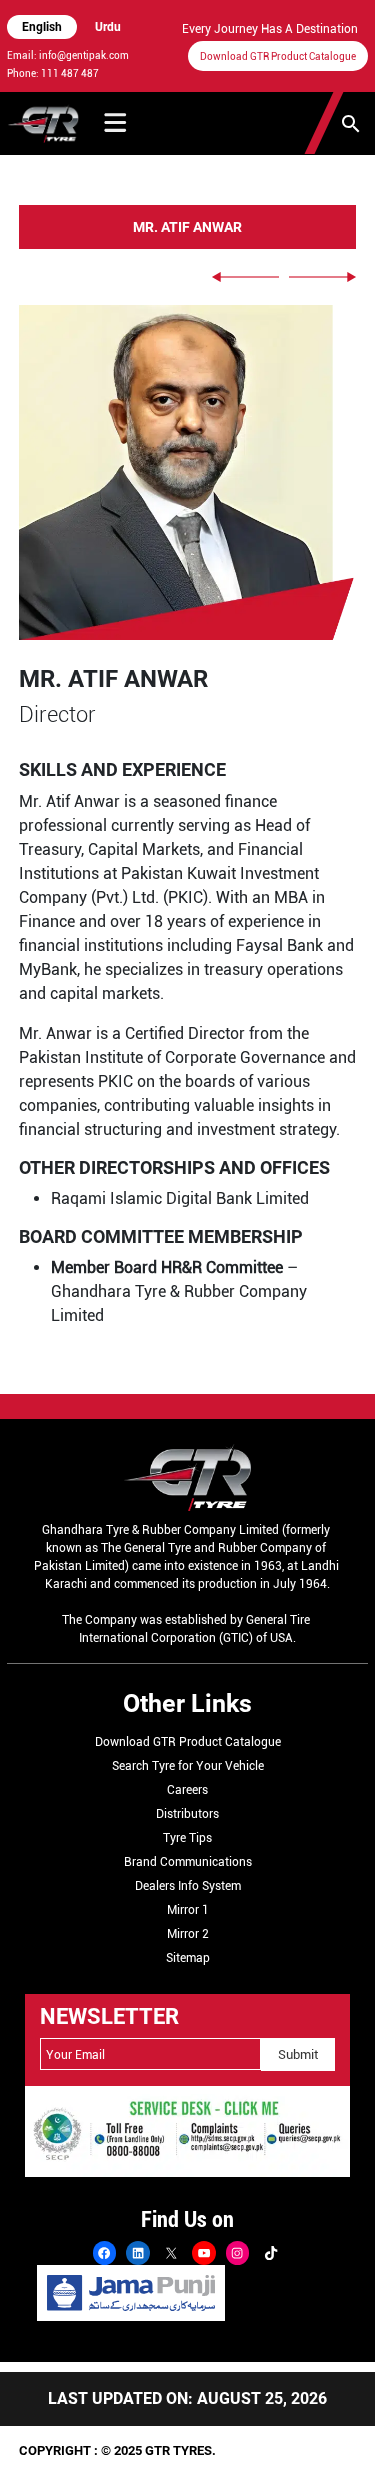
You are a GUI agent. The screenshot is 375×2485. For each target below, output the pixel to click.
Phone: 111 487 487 (53, 73)
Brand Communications (188, 1862)
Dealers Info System (188, 1886)
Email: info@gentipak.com (68, 55)
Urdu (108, 27)
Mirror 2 (188, 1934)
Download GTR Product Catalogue (278, 56)
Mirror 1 (188, 1910)
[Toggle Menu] (115, 123)
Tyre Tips (187, 1838)
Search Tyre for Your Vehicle (188, 1766)
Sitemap (188, 1958)
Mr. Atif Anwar (187, 227)
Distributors (187, 1814)
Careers (187, 1790)
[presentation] (245, 277)
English (42, 27)
